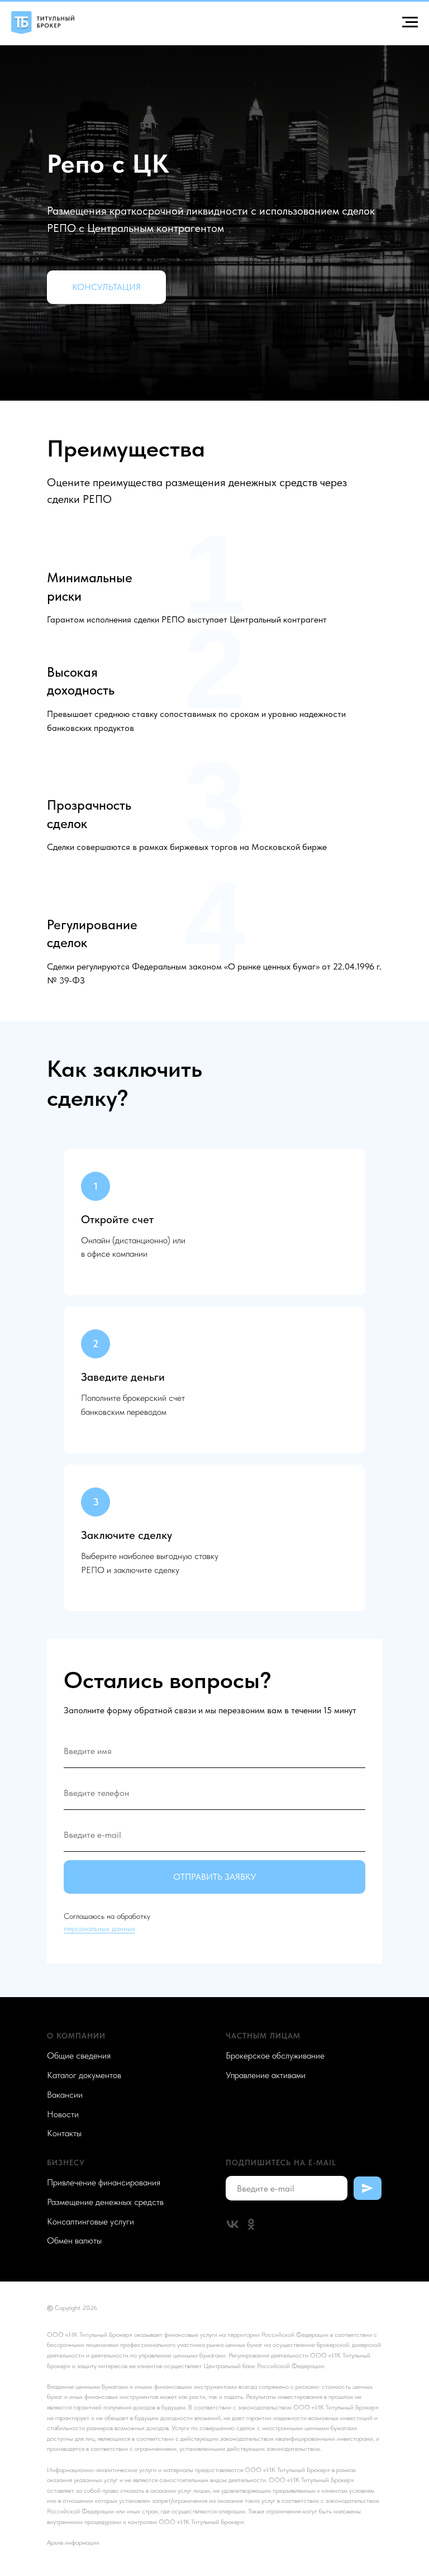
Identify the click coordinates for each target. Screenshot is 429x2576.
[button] (106, 988)
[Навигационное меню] (410, 22)
